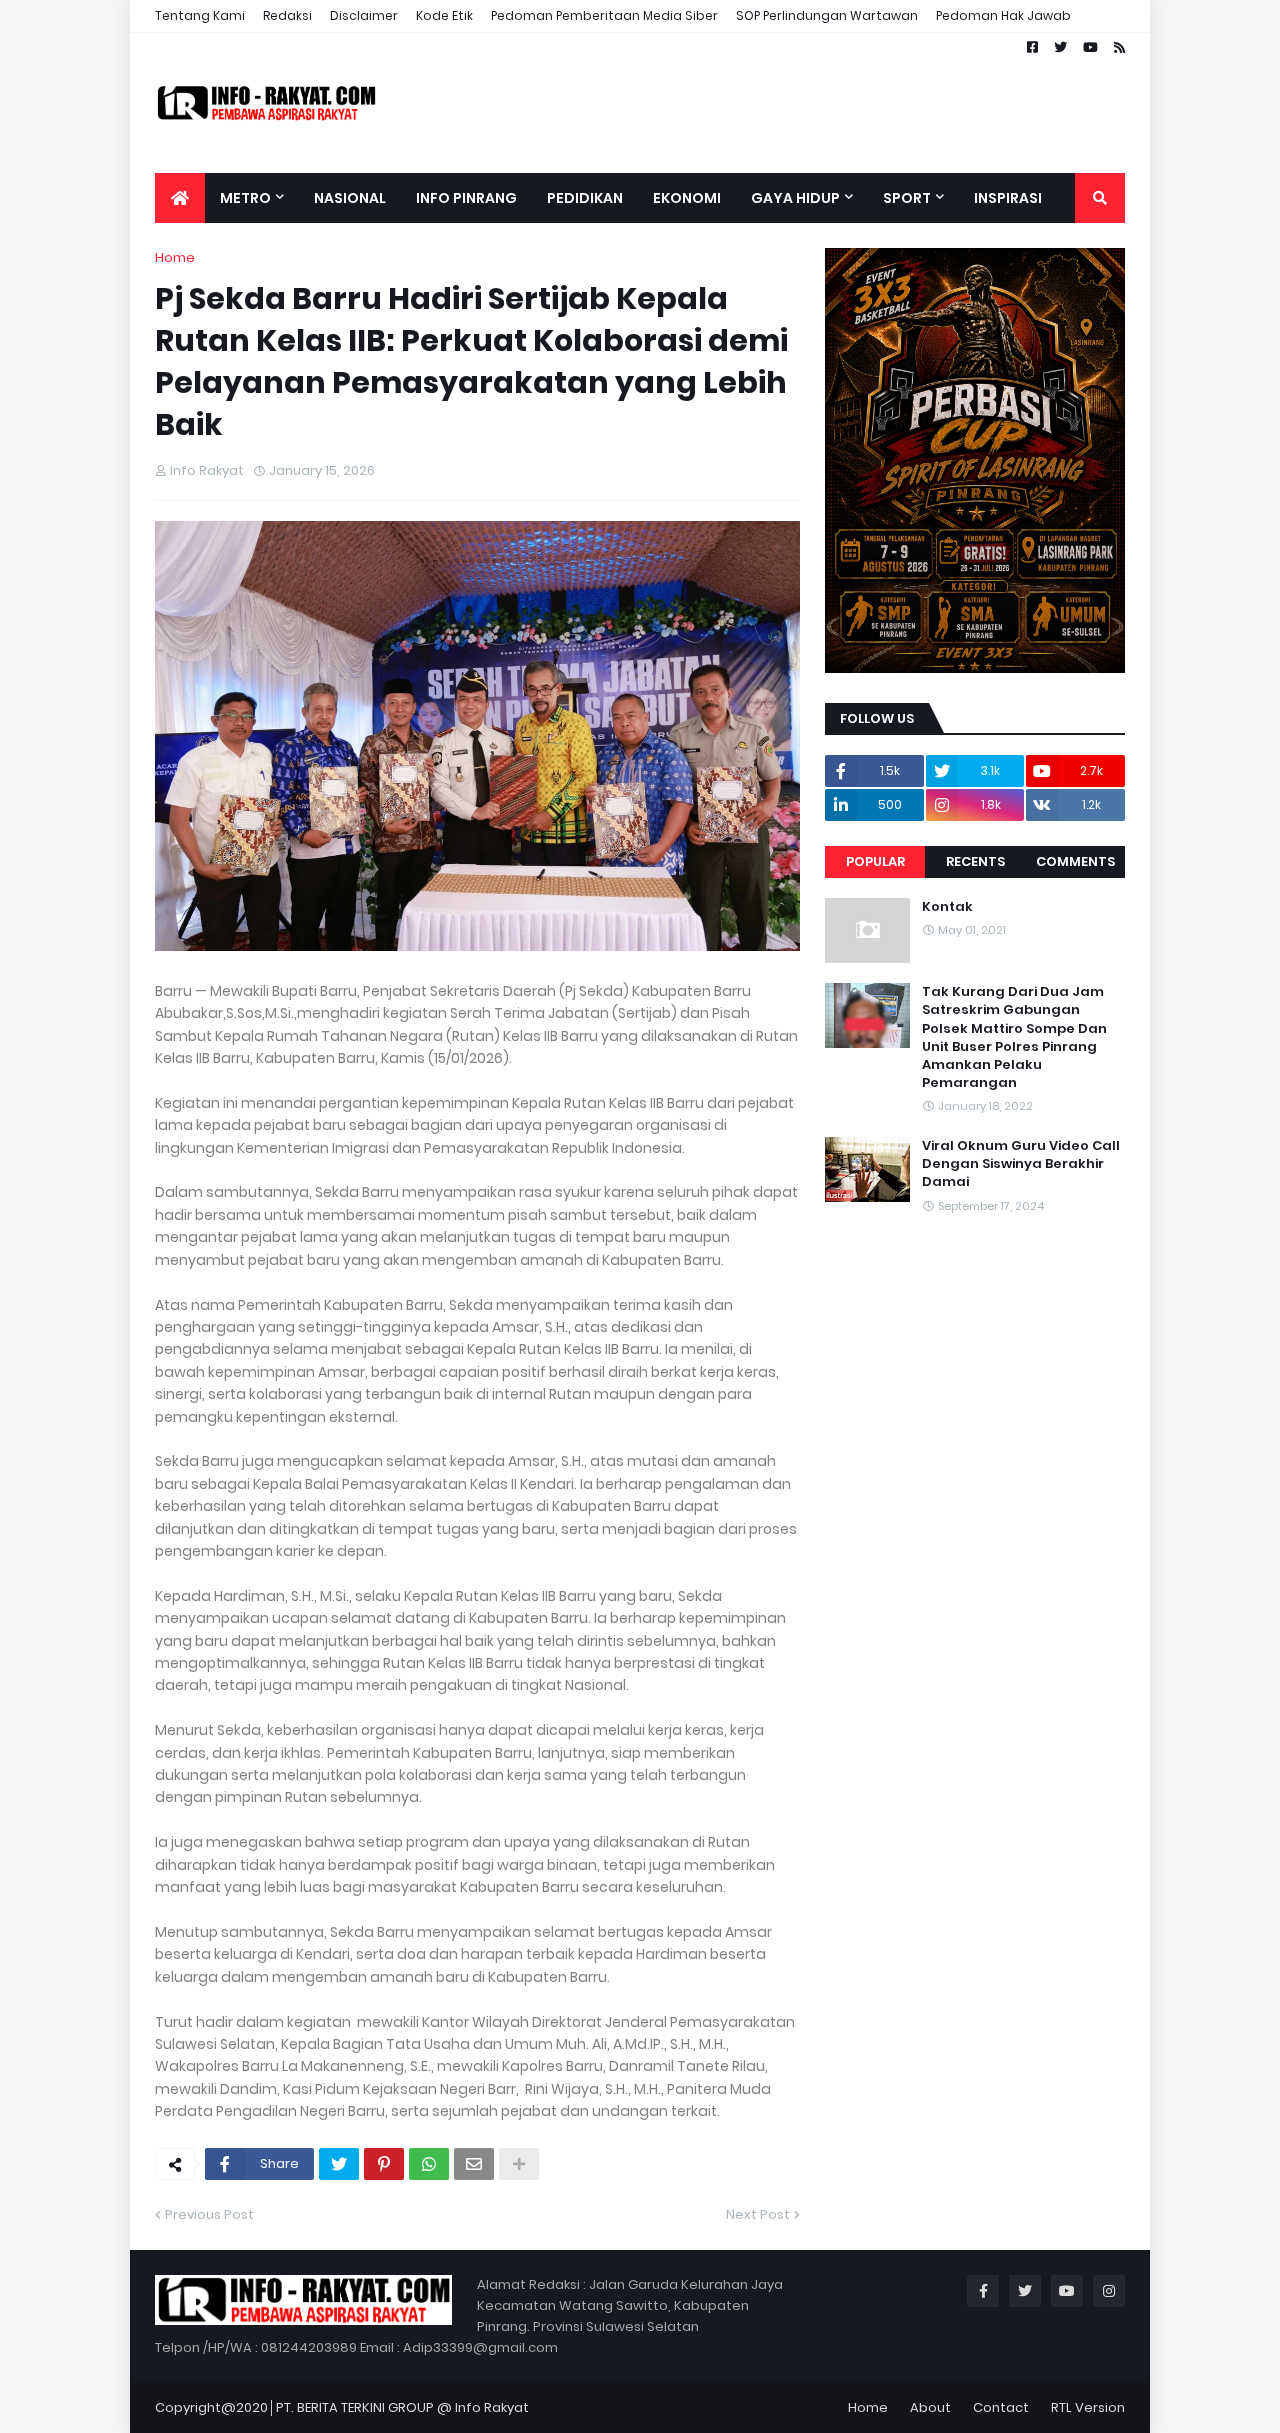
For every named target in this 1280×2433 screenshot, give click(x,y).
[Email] (474, 2164)
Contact (1001, 2407)
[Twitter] (339, 2164)
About (930, 2407)
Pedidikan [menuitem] (585, 198)
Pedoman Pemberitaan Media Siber (604, 15)
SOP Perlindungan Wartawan (827, 15)
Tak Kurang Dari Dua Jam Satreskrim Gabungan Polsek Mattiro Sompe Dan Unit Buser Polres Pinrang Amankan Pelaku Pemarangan (1014, 1037)
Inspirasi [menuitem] (1008, 198)
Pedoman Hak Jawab (1003, 15)
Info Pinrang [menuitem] (466, 198)
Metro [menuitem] (245, 198)
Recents (975, 861)
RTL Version (1088, 2407)
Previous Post (209, 2214)
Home (175, 257)
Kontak (947, 907)
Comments (1075, 861)
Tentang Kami (200, 15)
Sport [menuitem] (907, 198)
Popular (875, 861)
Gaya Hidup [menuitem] (795, 198)
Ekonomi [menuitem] (687, 198)
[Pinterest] (384, 2164)
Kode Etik (444, 15)
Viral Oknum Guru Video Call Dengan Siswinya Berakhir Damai (1021, 1164)
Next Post (758, 2214)
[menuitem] (180, 198)
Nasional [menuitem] (350, 198)
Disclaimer (364, 15)
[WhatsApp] (429, 2164)
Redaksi (287, 15)
